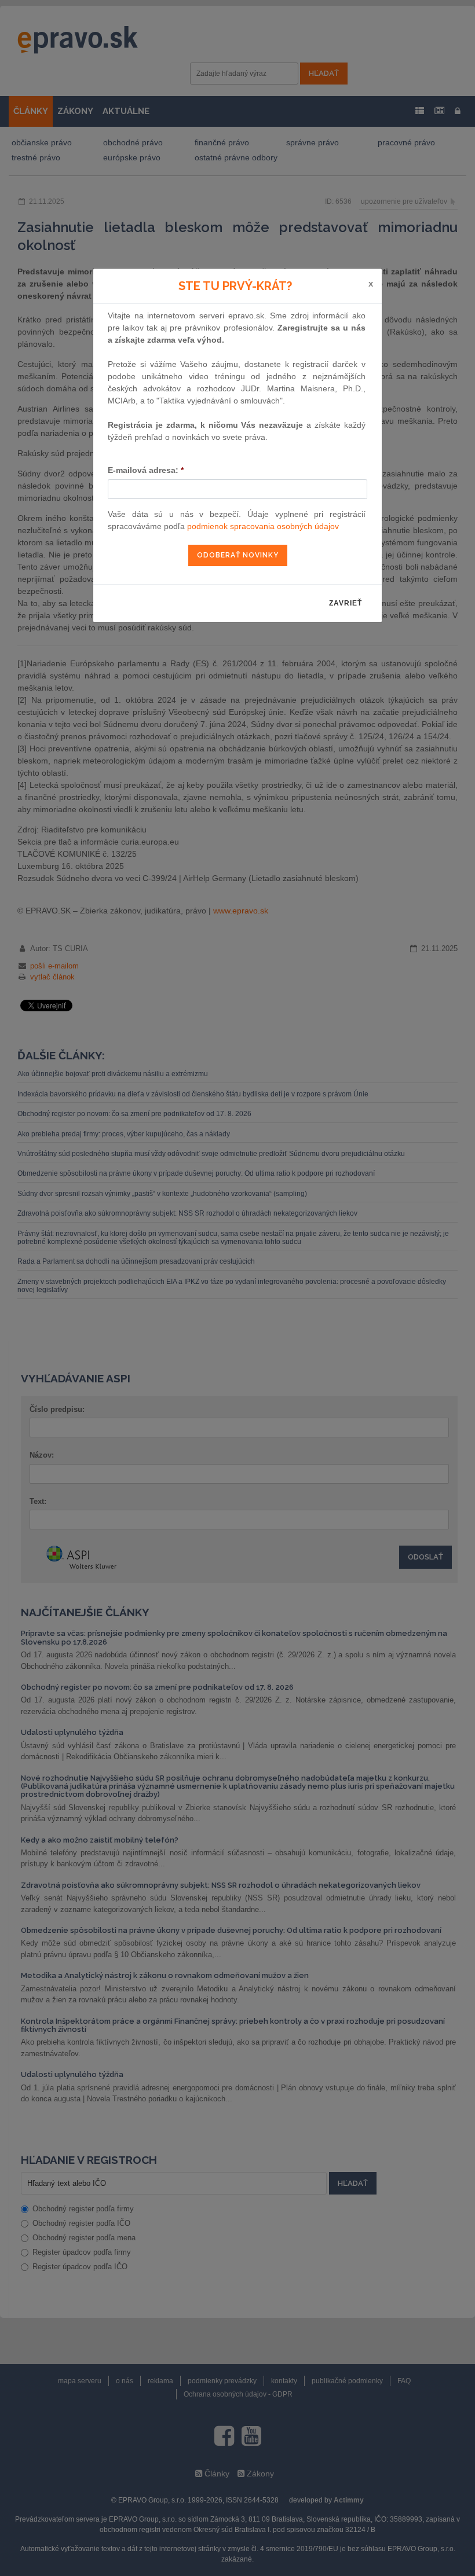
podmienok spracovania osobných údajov (263, 526)
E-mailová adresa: (146, 470)
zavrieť (346, 603)
